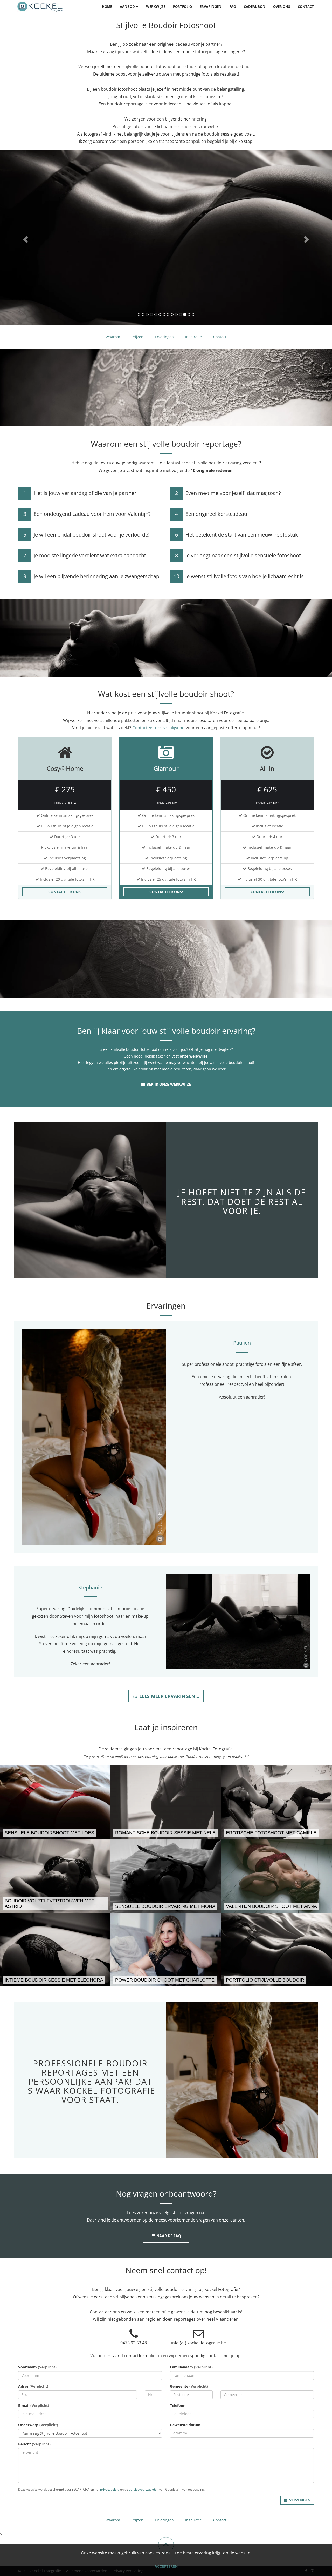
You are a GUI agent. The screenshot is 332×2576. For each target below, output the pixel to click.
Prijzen (137, 370)
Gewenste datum (185, 2457)
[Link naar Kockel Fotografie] (40, 6)
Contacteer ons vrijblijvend (158, 761)
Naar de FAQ (169, 2269)
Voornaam (37, 2400)
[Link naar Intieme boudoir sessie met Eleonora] (55, 1982)
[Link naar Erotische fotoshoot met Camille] (277, 1835)
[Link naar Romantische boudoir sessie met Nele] (166, 1835)
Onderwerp (38, 2457)
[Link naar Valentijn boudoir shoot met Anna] (277, 1909)
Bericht (34, 2477)
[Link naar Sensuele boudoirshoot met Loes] (55, 1835)
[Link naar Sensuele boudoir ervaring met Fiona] (166, 1909)
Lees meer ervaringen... (169, 1729)
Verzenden (300, 2533)
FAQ (233, 6)
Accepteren (166, 2566)
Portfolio (182, 6)
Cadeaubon (255, 6)
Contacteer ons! (65, 925)
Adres (33, 2419)
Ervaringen (211, 6)
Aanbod (128, 6)
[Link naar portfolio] (277, 1982)
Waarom (113, 370)
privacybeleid (110, 2522)
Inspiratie (193, 370)
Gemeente (189, 2419)
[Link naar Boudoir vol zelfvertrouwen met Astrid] (55, 1909)
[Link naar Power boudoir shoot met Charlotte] (166, 1982)
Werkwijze (156, 6)
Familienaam (191, 2400)
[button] (25, 254)
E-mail (34, 2438)
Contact (306, 6)
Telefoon (178, 2438)
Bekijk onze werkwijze (169, 1117)
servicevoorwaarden (144, 2522)
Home (107, 6)
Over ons (282, 6)
